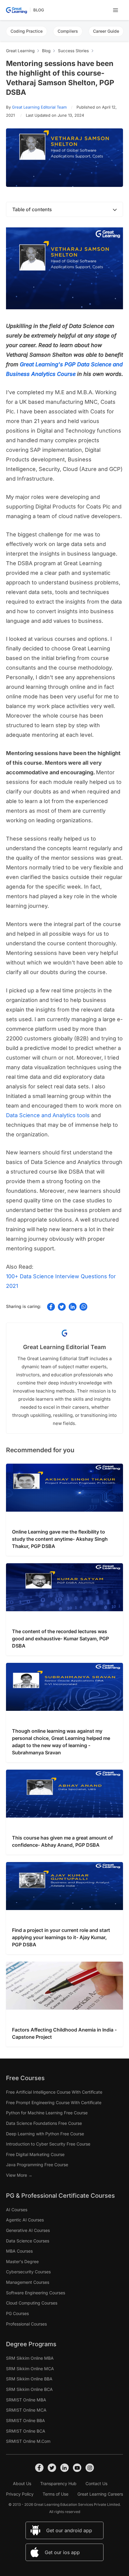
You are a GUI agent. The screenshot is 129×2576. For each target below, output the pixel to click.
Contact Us (96, 2484)
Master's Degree (22, 2261)
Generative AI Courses (28, 2230)
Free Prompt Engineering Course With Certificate (54, 2102)
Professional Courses (26, 2324)
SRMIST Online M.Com (28, 2441)
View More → (19, 2175)
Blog (39, 10)
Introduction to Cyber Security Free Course (48, 2144)
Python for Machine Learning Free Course (47, 2113)
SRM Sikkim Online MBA (30, 2358)
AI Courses (17, 2210)
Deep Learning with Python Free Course (45, 2134)
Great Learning (20, 51)
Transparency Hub (58, 2484)
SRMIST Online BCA (26, 2431)
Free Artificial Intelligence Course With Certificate (54, 2092)
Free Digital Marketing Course (35, 2154)
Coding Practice (27, 31)
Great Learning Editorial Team (39, 107)
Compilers (68, 31)
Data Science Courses (28, 2241)
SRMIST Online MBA (26, 2400)
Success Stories (73, 51)
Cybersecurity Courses (28, 2272)
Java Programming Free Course (37, 2165)
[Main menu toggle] (115, 10)
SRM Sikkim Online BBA (29, 2379)
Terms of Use (55, 2494)
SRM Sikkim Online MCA (30, 2369)
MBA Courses (19, 2251)
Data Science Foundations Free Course (44, 2123)
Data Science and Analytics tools (48, 1115)
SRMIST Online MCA (26, 2410)
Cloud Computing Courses (32, 2303)
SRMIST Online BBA (25, 2420)
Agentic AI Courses (25, 2220)
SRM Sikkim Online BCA (29, 2389)
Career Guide (106, 31)
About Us (22, 2484)
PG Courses (17, 2313)
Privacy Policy (20, 2494)
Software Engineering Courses (36, 2293)
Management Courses (28, 2282)
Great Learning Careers (100, 2494)
